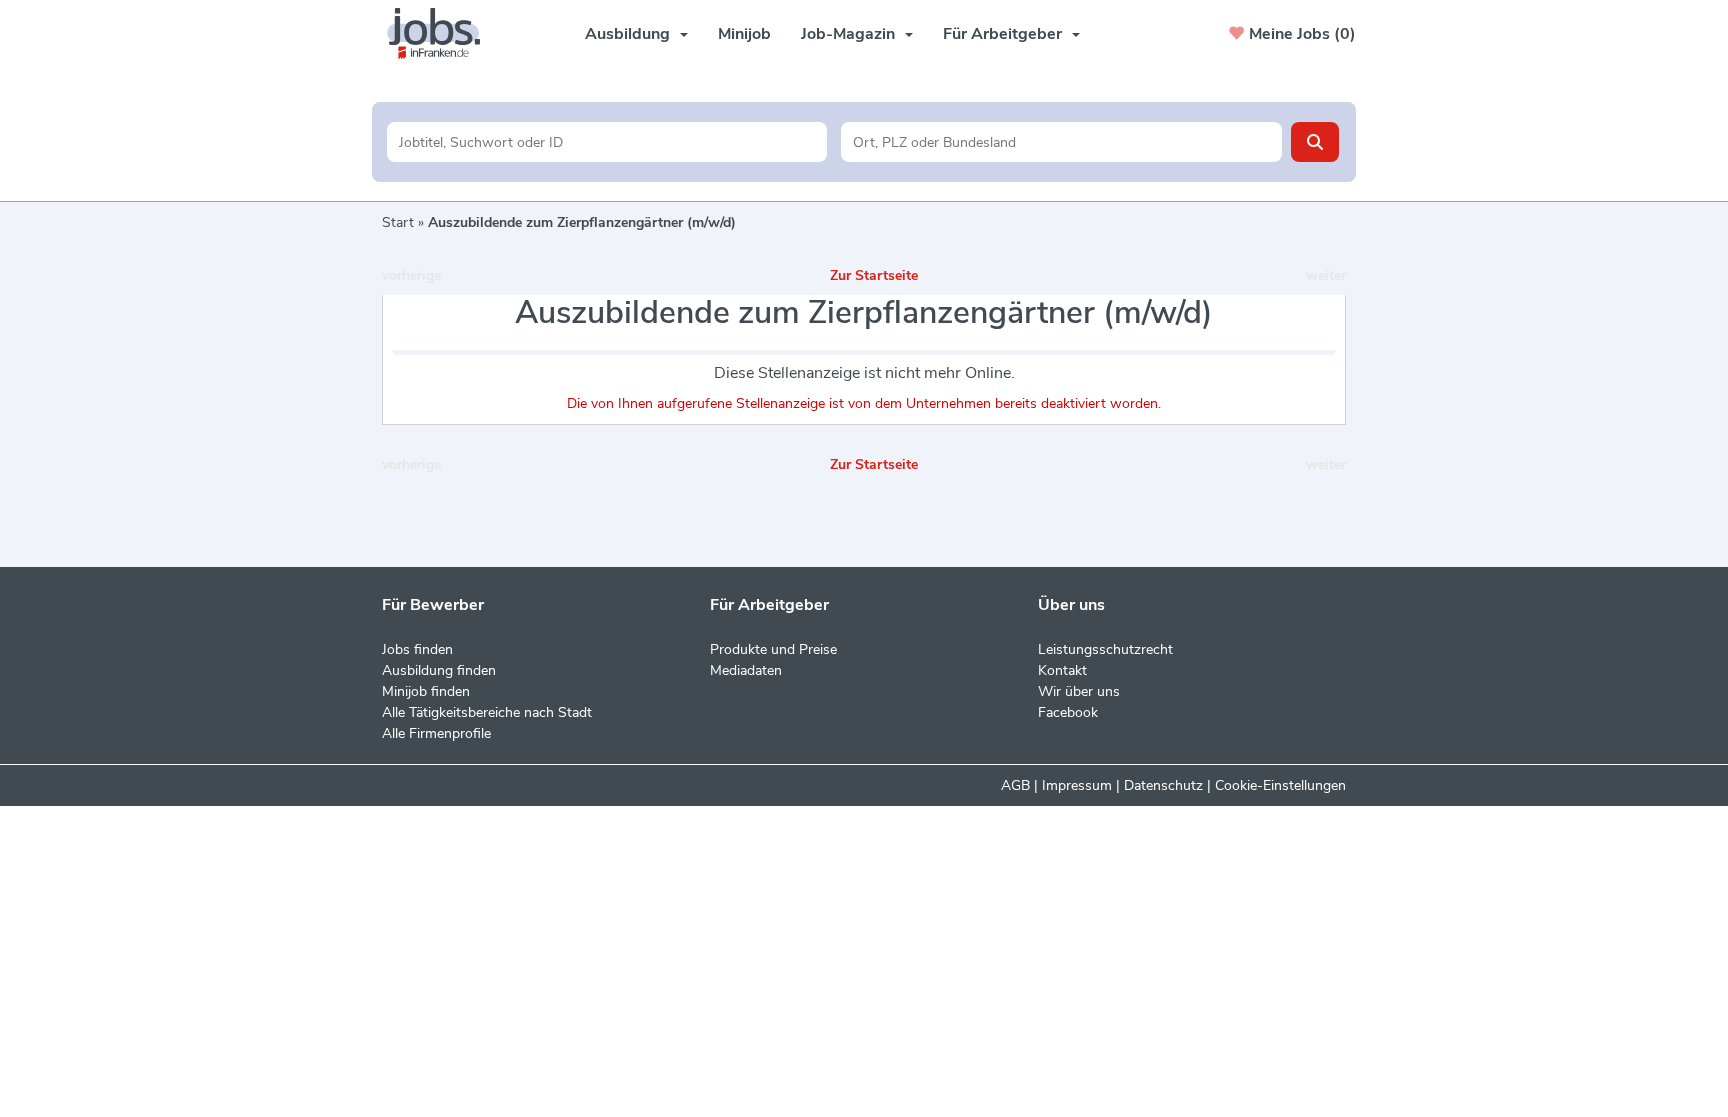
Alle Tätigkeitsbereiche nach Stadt (487, 712)
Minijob (744, 34)
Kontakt (1062, 670)
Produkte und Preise (773, 649)
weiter (1326, 275)
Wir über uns (1079, 691)
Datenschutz (1163, 785)
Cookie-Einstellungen (1280, 785)
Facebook (1068, 712)
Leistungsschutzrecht (1105, 649)
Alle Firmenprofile (436, 733)
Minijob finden (426, 691)
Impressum (1077, 785)
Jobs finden (417, 649)
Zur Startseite (874, 275)
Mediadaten (746, 670)
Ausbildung (627, 34)
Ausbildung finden (439, 670)
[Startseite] (441, 33)
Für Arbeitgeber (1002, 34)
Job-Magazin (848, 34)
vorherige (411, 275)
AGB (1015, 785)
